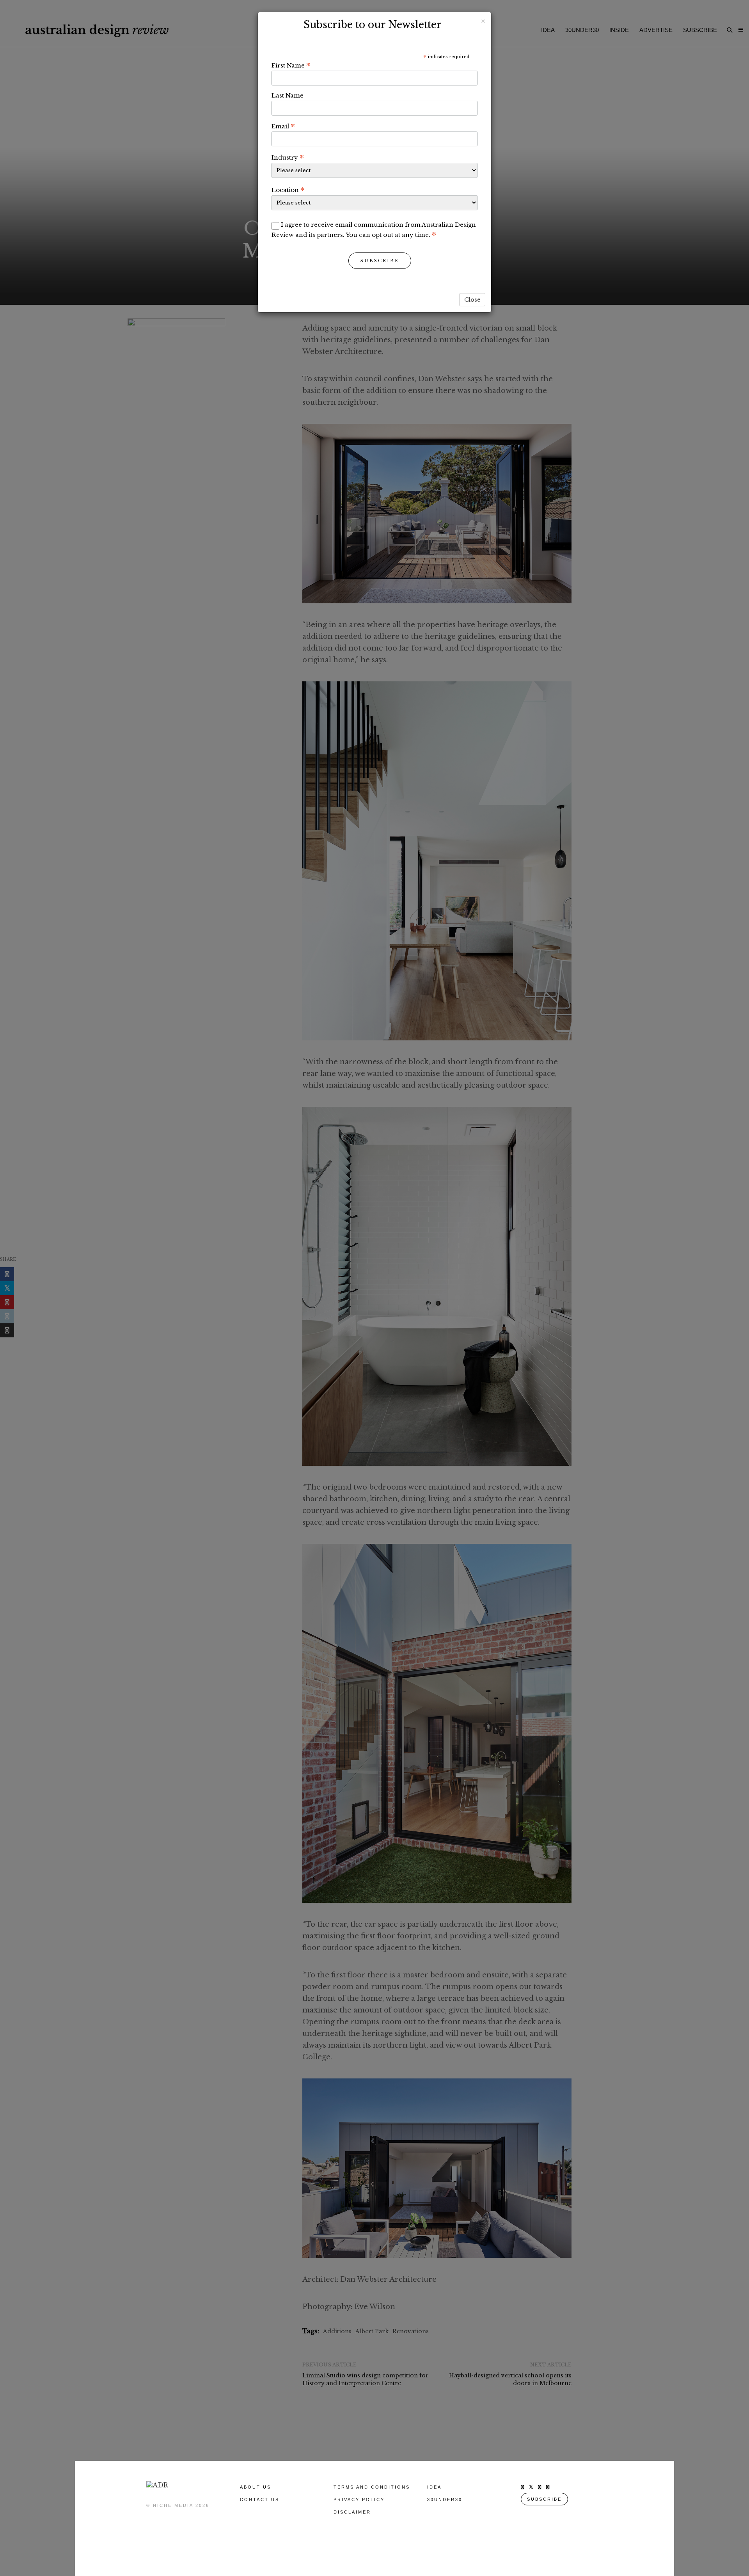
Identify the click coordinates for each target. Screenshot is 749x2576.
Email (283, 126)
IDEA (434, 2487)
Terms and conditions (372, 2487)
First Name (291, 65)
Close (472, 300)
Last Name (288, 95)
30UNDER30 (445, 2500)
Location (288, 190)
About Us (256, 2487)
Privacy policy (359, 2500)
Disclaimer (352, 2512)
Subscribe (380, 261)
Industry (288, 157)
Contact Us (260, 2500)
